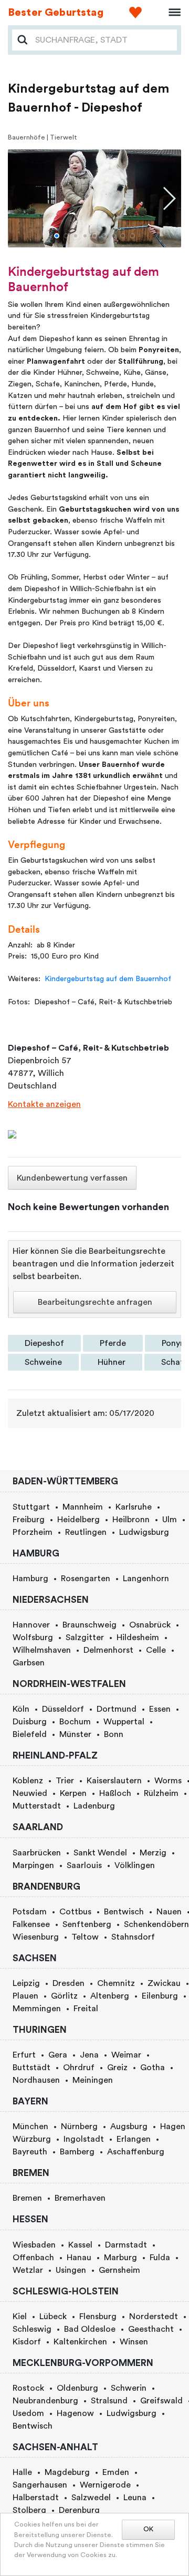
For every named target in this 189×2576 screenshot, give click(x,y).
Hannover (31, 1625)
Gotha (153, 2068)
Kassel (80, 2245)
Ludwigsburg (144, 1532)
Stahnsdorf (133, 1937)
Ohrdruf (79, 2068)
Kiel (20, 2317)
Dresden (69, 1983)
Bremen (27, 2198)
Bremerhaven (80, 2198)
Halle (22, 2472)
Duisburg (30, 1722)
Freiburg (29, 1520)
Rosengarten (86, 1579)
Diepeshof (44, 1343)
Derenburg (79, 2510)
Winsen (134, 2342)
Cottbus (75, 1912)
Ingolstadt (84, 2139)
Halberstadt (36, 2498)
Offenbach (33, 2258)
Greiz (117, 2068)
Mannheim (83, 1507)
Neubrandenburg (45, 2401)
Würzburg (32, 2139)
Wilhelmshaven (42, 1650)
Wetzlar (28, 2270)
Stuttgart (31, 1507)
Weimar (126, 2055)
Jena (89, 2055)
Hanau (79, 2258)
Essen (160, 1709)
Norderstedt (154, 2317)
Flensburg (98, 2317)
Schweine (43, 1362)
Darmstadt (126, 2245)
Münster (75, 1734)
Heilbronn (131, 1520)
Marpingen (33, 1865)
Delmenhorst (108, 1650)
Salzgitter (85, 1638)
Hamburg (30, 1579)
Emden (116, 2472)
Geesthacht (151, 2329)
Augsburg (129, 2126)
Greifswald (161, 2401)
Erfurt (24, 2055)
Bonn (114, 1734)
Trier (65, 1781)
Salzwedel (91, 2498)
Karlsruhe (134, 1507)
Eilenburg (160, 1996)
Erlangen (134, 2139)
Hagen (173, 2126)
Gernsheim (119, 2270)
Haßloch (115, 1793)
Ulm (170, 1520)
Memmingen (37, 2009)
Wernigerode (105, 2485)
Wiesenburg (36, 1937)
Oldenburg (77, 2388)
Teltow (85, 1937)
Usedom (28, 2413)
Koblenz (28, 1781)
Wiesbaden (34, 2245)
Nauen (169, 1912)
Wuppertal (124, 1722)
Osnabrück (150, 1625)
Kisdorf (27, 2342)
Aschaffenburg (136, 2152)
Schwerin (129, 2388)
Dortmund (117, 1709)
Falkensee (31, 1924)
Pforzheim (33, 1532)
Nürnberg (79, 2126)
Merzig (153, 1853)
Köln (21, 1709)
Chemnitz (116, 1983)
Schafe (175, 1362)
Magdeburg (67, 2472)
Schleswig (32, 2329)
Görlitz (64, 1996)
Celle (156, 1650)
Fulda (160, 2258)
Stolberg (29, 2510)
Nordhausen (36, 2080)
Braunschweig (90, 1625)
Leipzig (26, 1983)
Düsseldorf (63, 1709)
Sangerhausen (40, 2485)
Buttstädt (31, 2068)
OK (148, 2529)
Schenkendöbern (156, 1924)
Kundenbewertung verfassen (72, 1178)
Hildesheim (138, 1638)
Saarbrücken (37, 1853)
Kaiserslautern (114, 1781)
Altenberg (110, 1996)
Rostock (28, 2388)
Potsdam (30, 1912)
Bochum (75, 1722)
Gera (58, 2055)
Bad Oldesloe (90, 2329)
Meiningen (93, 2080)
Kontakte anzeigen (44, 1104)
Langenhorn (146, 1579)
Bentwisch (124, 1912)
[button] (57, 236)
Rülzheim (161, 1793)
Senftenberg (87, 1924)
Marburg (120, 2258)
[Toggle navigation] (171, 13)
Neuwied (30, 1793)
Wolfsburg (33, 1638)
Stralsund (109, 2401)
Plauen (25, 1996)
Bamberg (77, 2152)
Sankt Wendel (100, 1853)
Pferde (113, 1343)
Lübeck (53, 2317)
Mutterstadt (37, 1806)
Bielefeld (30, 1734)
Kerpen (73, 1793)
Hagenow (75, 2413)
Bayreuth (30, 2152)
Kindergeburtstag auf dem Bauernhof (108, 979)
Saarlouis (84, 1865)
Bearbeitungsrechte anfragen (95, 1302)
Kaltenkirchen (80, 2342)
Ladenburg (94, 1806)
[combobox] (103, 40)
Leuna (135, 2498)
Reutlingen (86, 1532)
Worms (168, 1781)
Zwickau (164, 1983)
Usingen (71, 2270)
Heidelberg (78, 1520)
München (30, 2126)
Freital (86, 2009)
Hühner (112, 1362)
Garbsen (29, 1663)
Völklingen (135, 1865)
